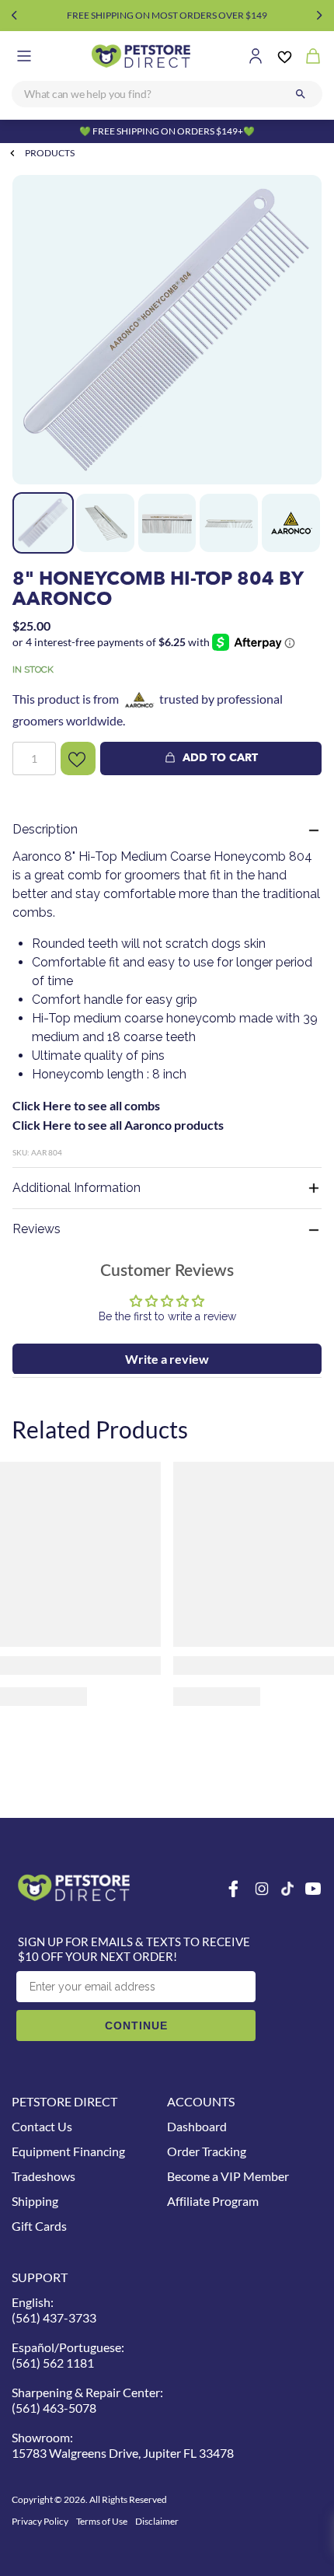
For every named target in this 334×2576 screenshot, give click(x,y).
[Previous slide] (14, 16)
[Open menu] (24, 56)
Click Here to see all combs (86, 1105)
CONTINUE (136, 2025)
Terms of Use (102, 2521)
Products (50, 153)
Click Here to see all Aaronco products (118, 1125)
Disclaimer (157, 2521)
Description (45, 829)
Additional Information (77, 1188)
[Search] (301, 94)
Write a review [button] (167, 1359)
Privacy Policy (40, 2521)
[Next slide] (320, 16)
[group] (167, 330)
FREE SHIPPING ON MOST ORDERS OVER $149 (167, 15)
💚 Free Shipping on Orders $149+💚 (167, 131)
